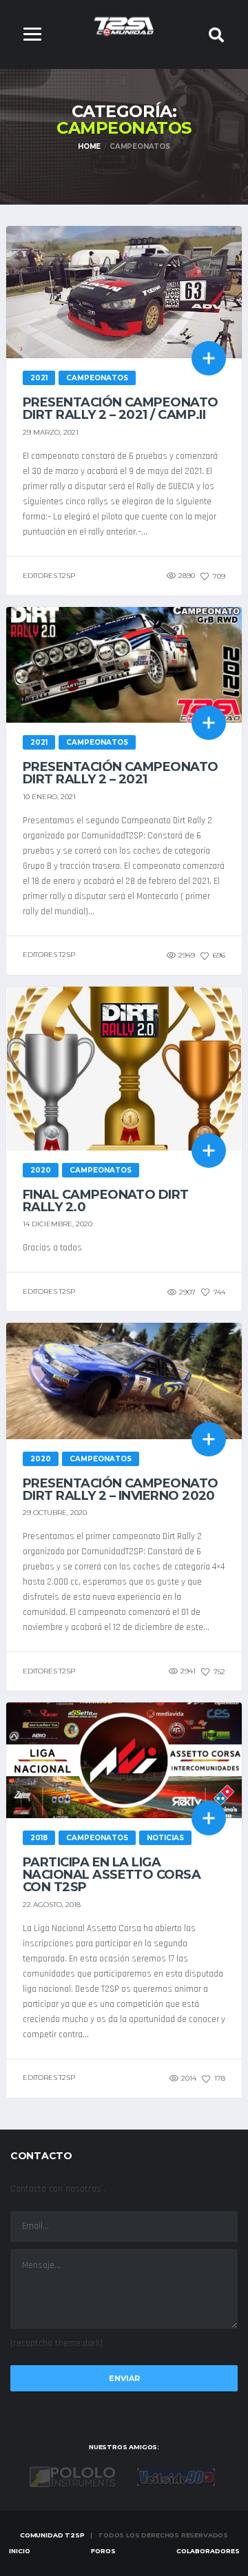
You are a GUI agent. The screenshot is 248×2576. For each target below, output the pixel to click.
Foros (103, 2551)
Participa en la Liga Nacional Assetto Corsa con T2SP (112, 1875)
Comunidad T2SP (52, 2535)
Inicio (20, 2551)
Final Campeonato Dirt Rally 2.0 (106, 1201)
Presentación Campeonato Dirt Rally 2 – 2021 (121, 773)
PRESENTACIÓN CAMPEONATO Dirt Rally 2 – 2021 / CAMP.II (121, 409)
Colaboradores (208, 2551)
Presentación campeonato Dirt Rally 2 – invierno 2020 (121, 1490)
